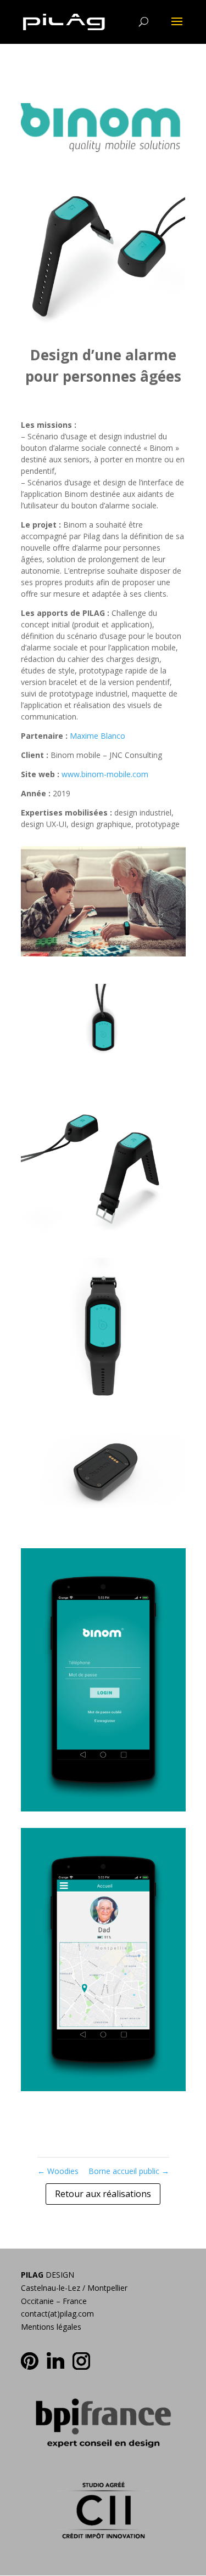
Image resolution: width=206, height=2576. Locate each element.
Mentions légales (51, 2327)
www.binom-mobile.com (105, 774)
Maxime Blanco (98, 736)
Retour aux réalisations (103, 2194)
